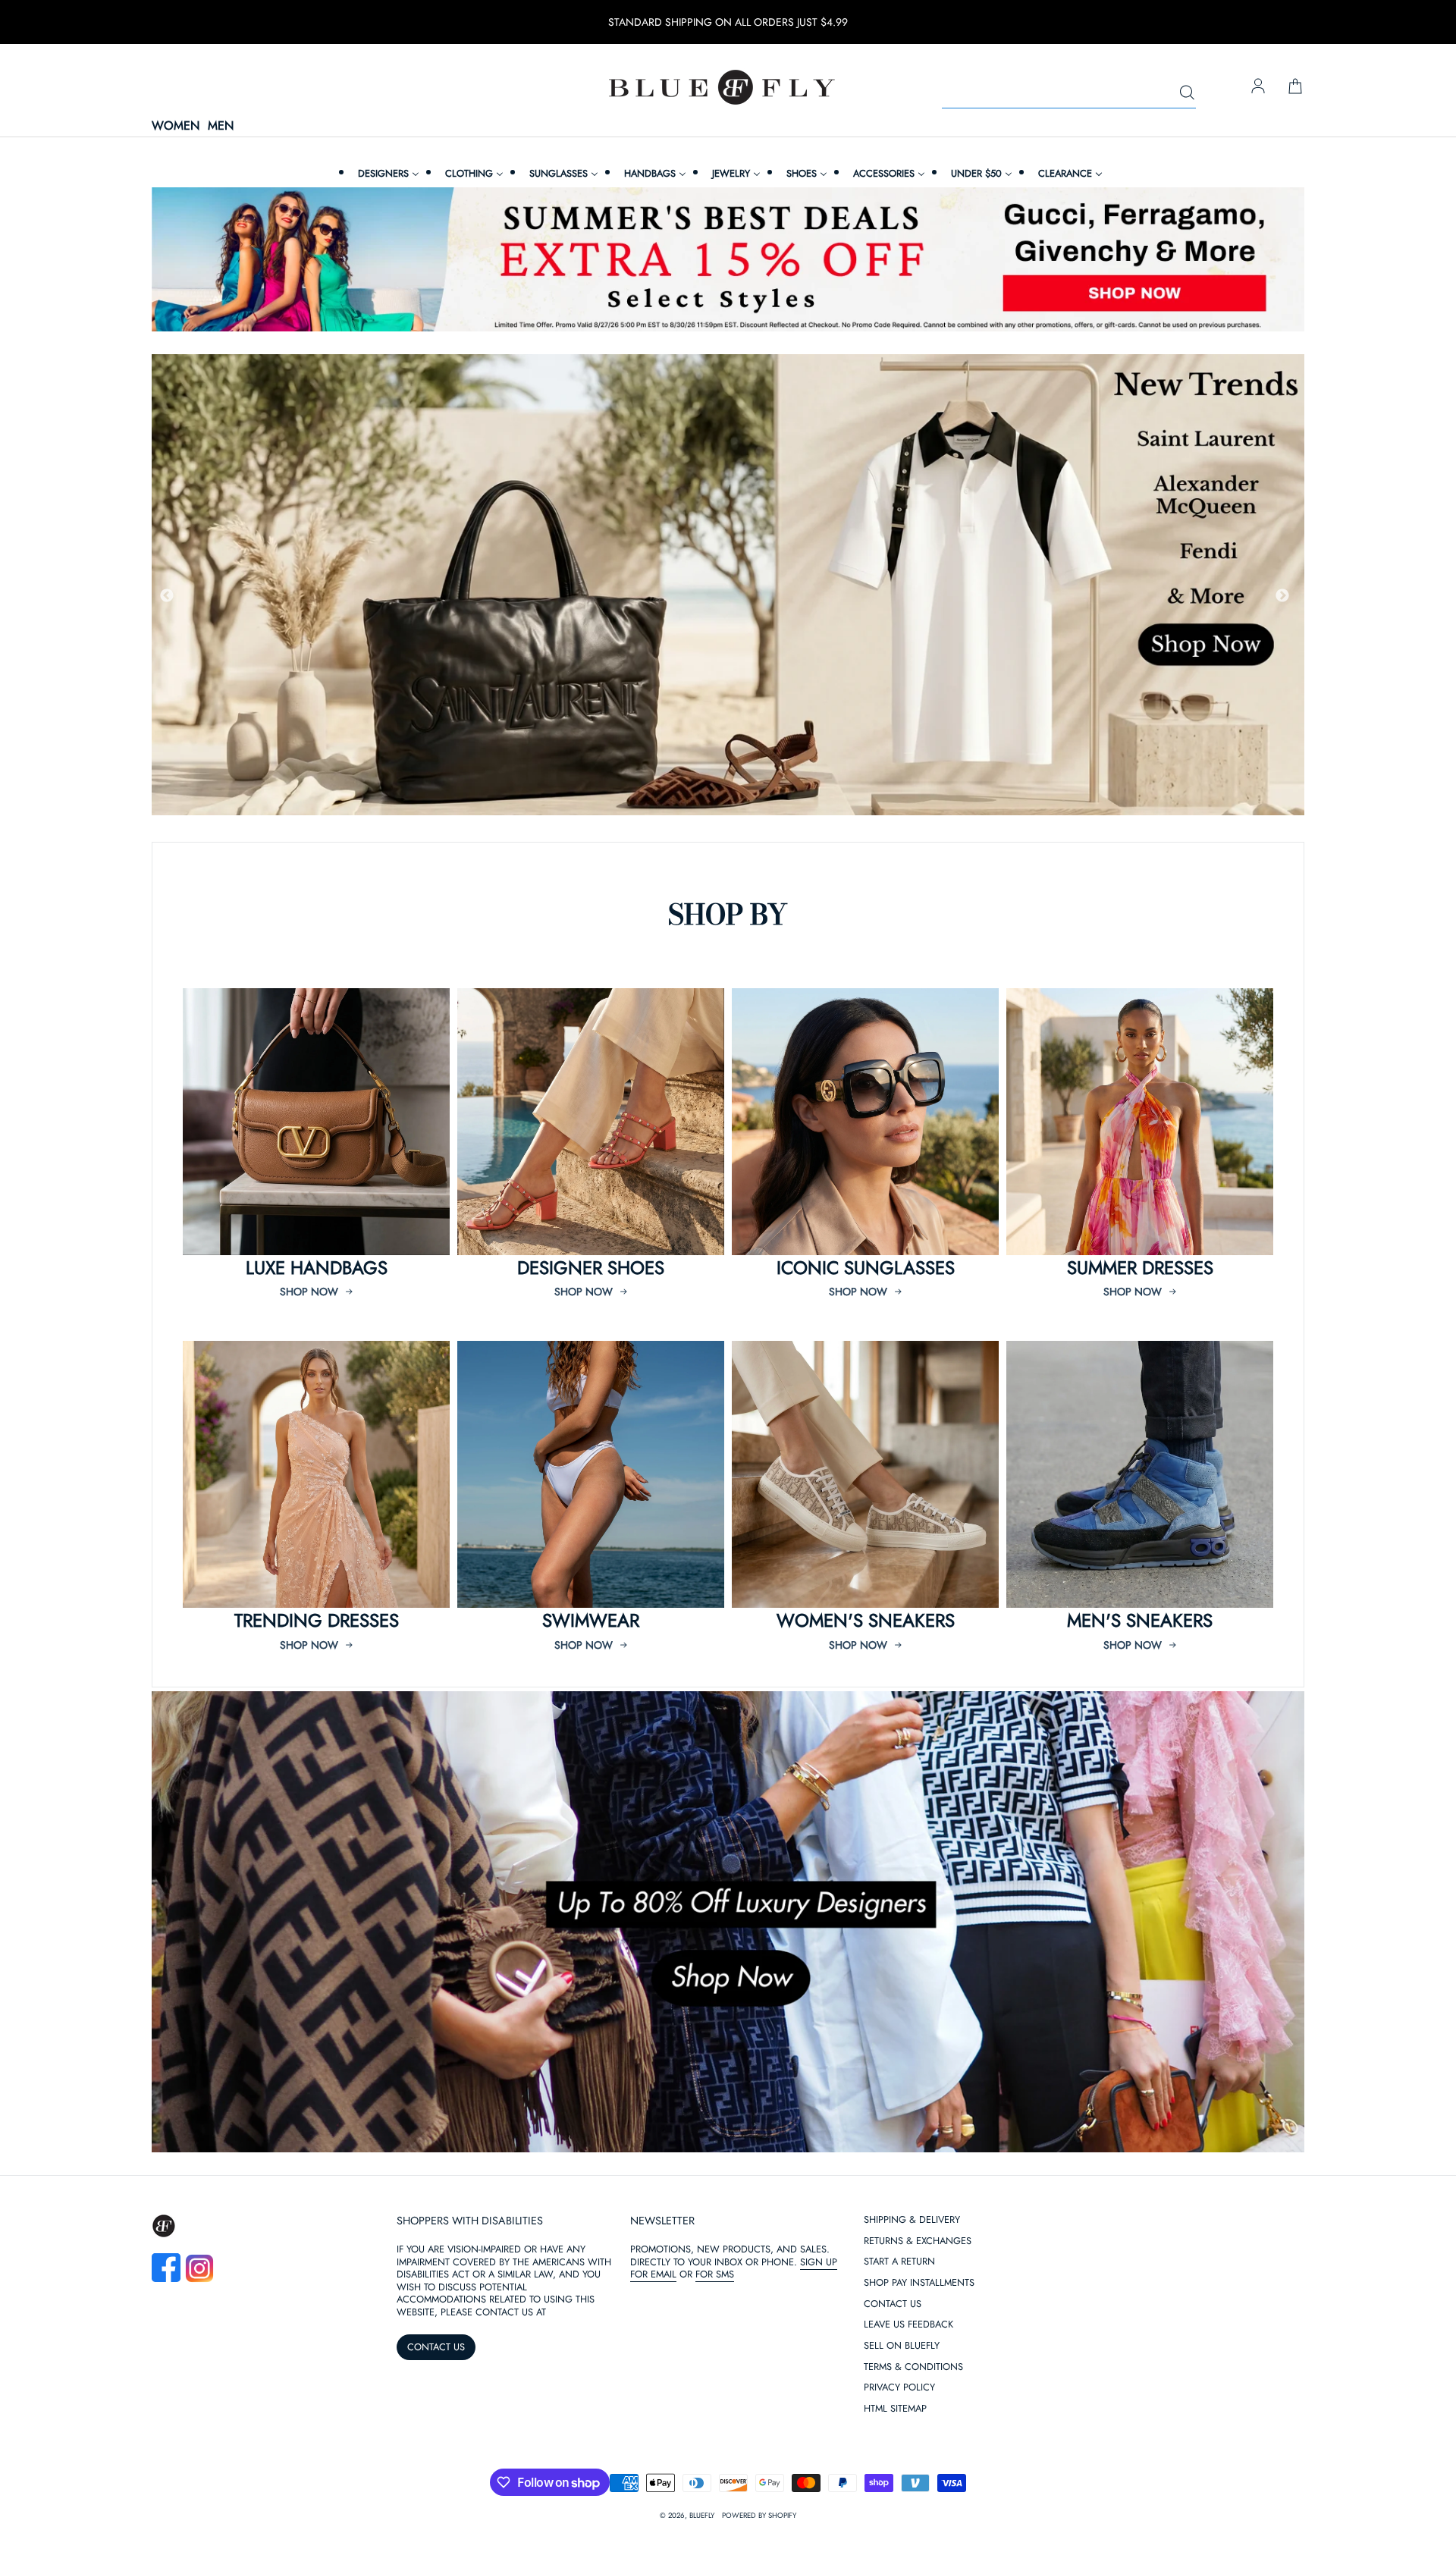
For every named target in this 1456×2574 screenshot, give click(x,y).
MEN (221, 126)
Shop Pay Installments (919, 2283)
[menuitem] (387, 173)
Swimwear (591, 1620)
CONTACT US (436, 2347)
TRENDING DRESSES (317, 1620)
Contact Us (893, 2304)
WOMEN (176, 126)
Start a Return (899, 2262)
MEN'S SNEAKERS (1140, 1620)
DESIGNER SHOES (591, 1268)
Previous (167, 596)
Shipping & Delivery (912, 2220)
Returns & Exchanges (918, 2241)
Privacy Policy (899, 2388)
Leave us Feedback (908, 2325)
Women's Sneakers (866, 1620)
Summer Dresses (1140, 1268)
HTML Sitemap (895, 2409)
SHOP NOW (309, 1292)
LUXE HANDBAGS (317, 1268)
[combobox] (1069, 93)
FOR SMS (715, 2274)
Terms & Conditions (913, 2367)
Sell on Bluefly (902, 2346)
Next (1282, 596)
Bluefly (702, 2516)
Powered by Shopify (759, 2516)
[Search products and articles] (1187, 93)
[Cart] (1295, 87)
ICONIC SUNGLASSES (866, 1268)
